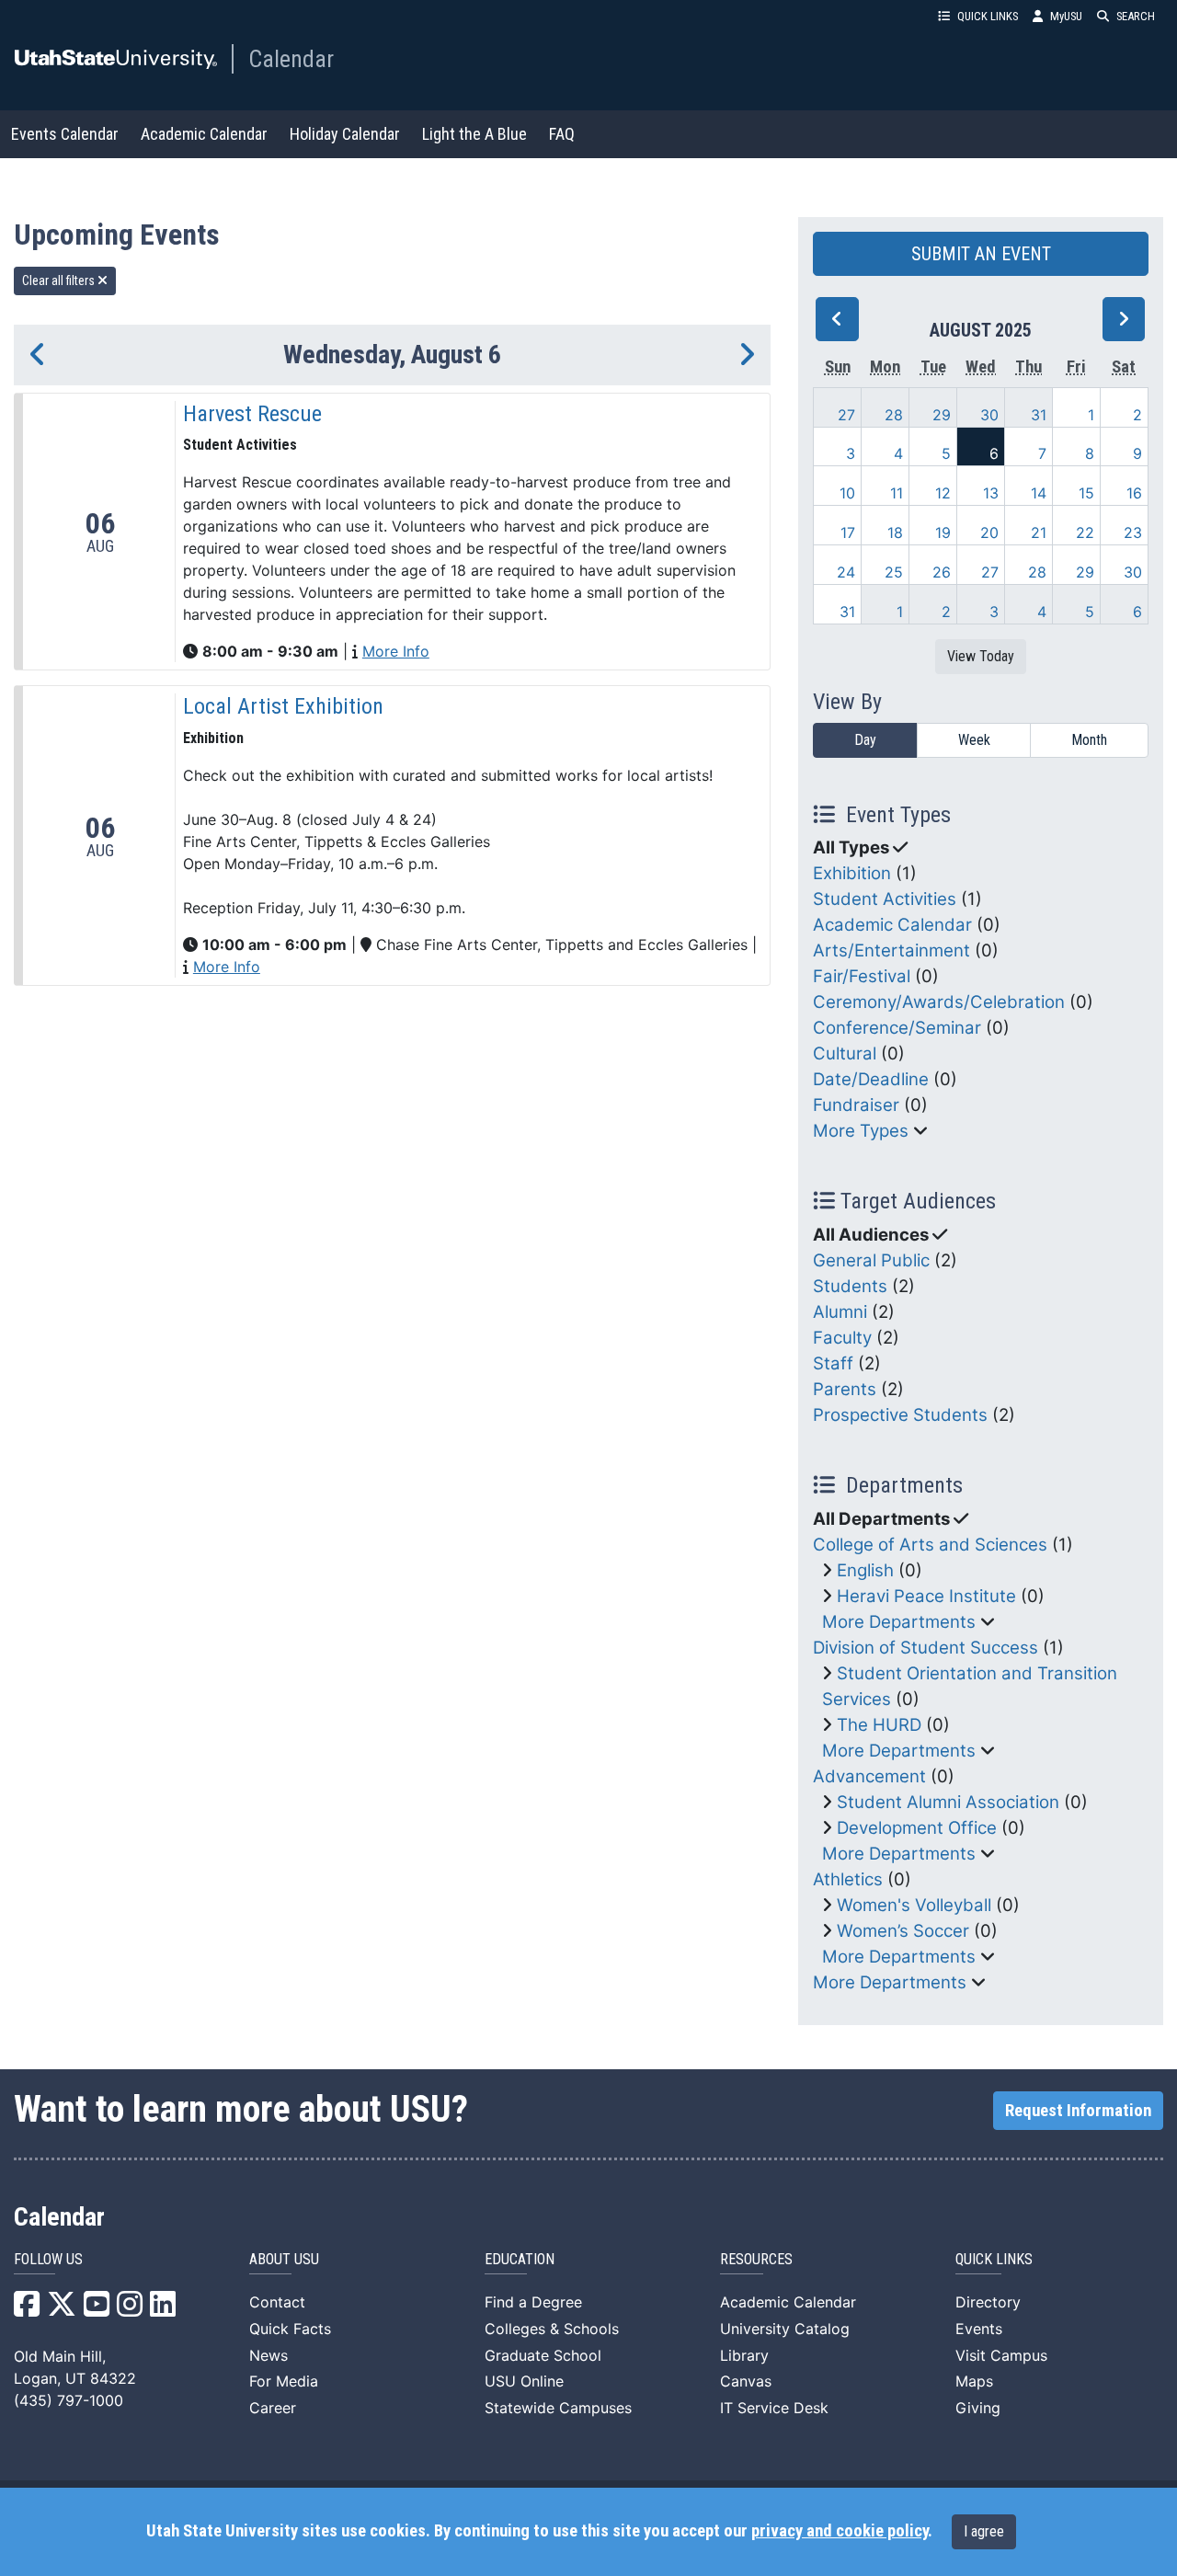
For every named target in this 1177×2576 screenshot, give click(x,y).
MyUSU (1066, 16)
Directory (988, 2302)
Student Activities (885, 899)
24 (846, 572)
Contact (277, 2302)
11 (897, 493)
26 (942, 572)
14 (1039, 493)
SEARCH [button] (1136, 16)
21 (1039, 532)
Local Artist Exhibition (283, 706)
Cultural (845, 1053)
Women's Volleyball (914, 1905)
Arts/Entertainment (891, 950)
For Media (284, 2381)
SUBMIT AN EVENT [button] (981, 254)
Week (974, 740)
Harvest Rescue (252, 414)
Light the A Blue (474, 134)
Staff (833, 1363)
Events (979, 2329)
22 (1085, 532)
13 (991, 493)
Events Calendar (65, 134)
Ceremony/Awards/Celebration (939, 1002)
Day (865, 740)
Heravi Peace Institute (926, 1596)
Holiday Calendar (345, 134)
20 (989, 532)
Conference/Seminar (897, 1028)
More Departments (899, 1622)
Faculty (842, 1338)
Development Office (917, 1828)
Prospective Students (900, 1415)
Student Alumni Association (948, 1802)
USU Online (524, 2381)
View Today (981, 656)
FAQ (562, 134)
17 (848, 532)
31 (1039, 415)
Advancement (869, 1776)
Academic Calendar (204, 134)
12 (943, 493)
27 (846, 415)
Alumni (840, 1312)
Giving (978, 2408)
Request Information (1078, 2111)
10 (847, 493)
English (865, 1570)
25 (894, 572)
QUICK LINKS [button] (988, 16)
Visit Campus (1001, 2355)
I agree (984, 2531)
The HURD (879, 1725)
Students (850, 1286)
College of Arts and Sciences (930, 1545)
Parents (845, 1389)
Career (273, 2408)
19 (943, 532)
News (269, 2355)
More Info (396, 651)
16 (1134, 493)
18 (895, 532)
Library (744, 2355)
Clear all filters (60, 280)
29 (942, 415)
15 (1086, 493)
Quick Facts (290, 2329)
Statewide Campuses (558, 2408)
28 (894, 415)
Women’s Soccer (903, 1931)
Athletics (848, 1879)
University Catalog (785, 2329)
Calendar (291, 59)
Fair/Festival (862, 976)
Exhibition (852, 873)
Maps (974, 2381)
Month (1089, 740)
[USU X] (62, 2309)
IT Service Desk (774, 2408)
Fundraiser (856, 1105)
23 (1133, 532)
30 (989, 415)
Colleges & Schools (552, 2329)
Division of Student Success (926, 1648)
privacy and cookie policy (840, 2531)
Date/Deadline (871, 1079)
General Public (871, 1260)
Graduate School (543, 2355)
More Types (861, 1131)
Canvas (746, 2381)
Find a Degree (533, 2302)
